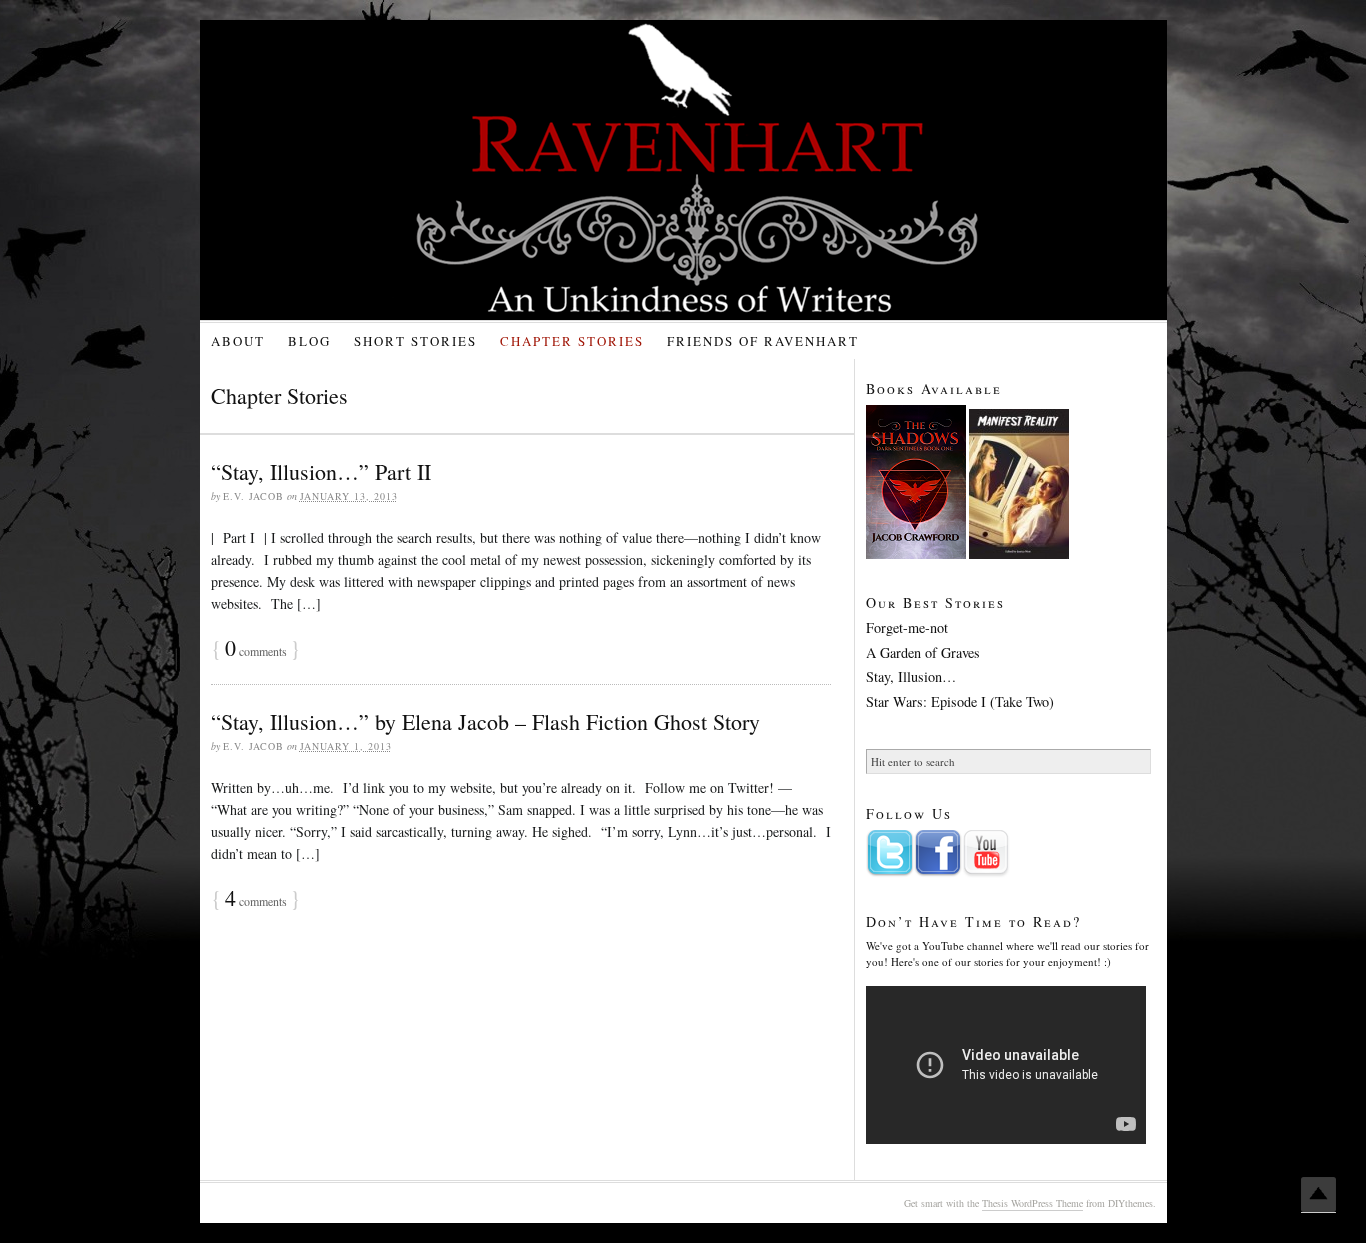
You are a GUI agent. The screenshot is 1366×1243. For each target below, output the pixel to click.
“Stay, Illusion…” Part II (321, 471)
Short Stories (415, 341)
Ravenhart (700, 170)
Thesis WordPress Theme (1032, 1203)
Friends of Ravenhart (763, 341)
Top (1318, 1195)
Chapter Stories (572, 341)
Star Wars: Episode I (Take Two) (960, 702)
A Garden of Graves (923, 653)
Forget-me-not (907, 628)
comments (256, 651)
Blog (309, 341)
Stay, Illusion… (911, 677)
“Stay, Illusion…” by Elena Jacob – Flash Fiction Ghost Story (485, 721)
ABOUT (238, 341)
